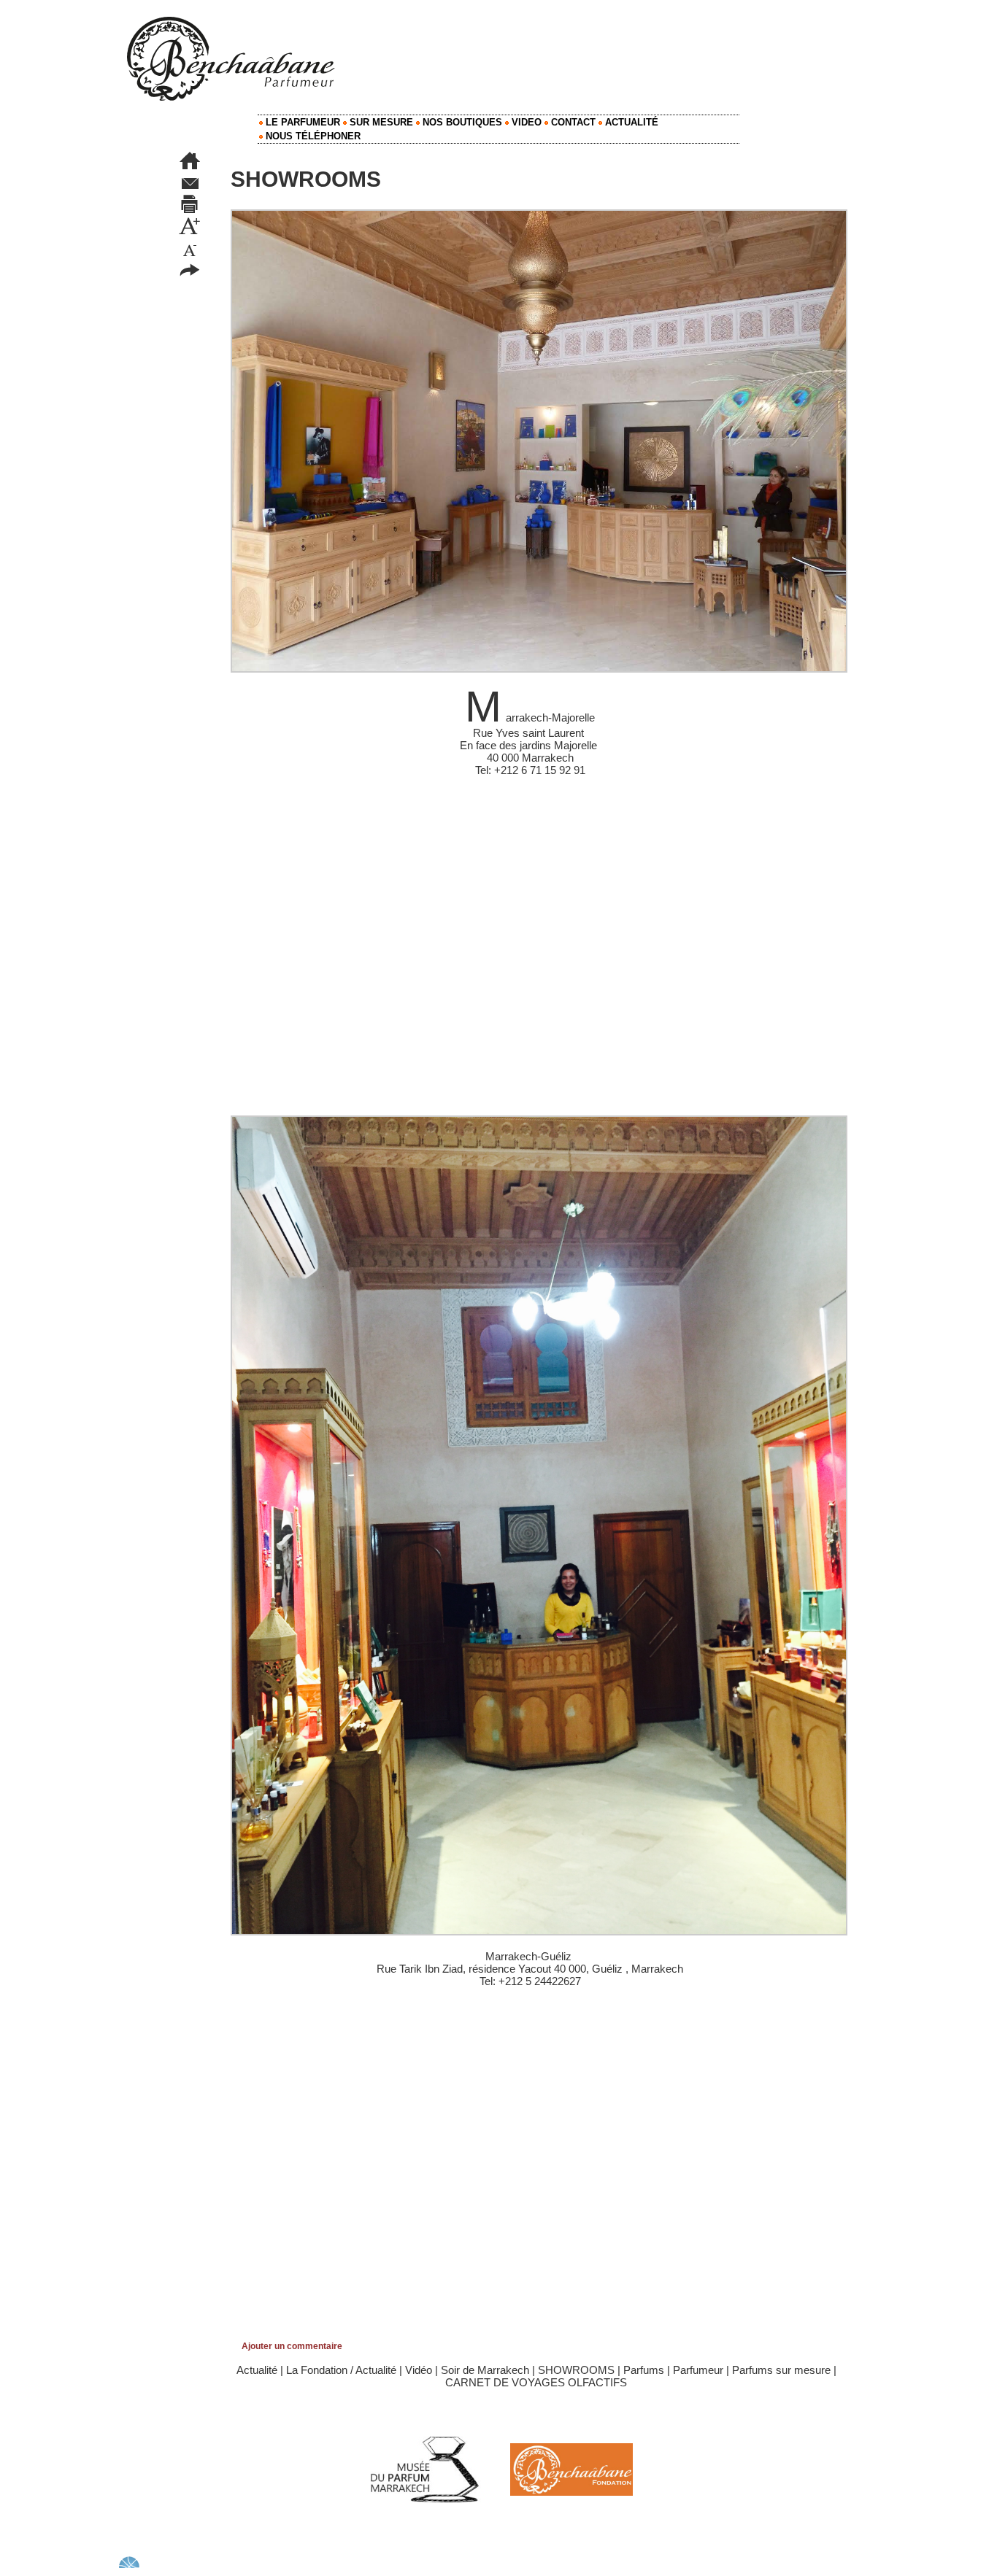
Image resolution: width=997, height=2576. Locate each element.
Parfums (644, 2370)
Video (525, 122)
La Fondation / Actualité (341, 2370)
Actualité (630, 122)
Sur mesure (380, 122)
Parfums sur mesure (781, 2370)
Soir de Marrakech (485, 2370)
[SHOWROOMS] (539, 214)
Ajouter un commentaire (292, 2346)
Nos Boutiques (461, 122)
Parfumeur (698, 2370)
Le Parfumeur (301, 122)
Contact (572, 122)
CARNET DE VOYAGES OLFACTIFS (536, 2382)
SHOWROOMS (576, 2370)
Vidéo (419, 2370)
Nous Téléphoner (312, 136)
